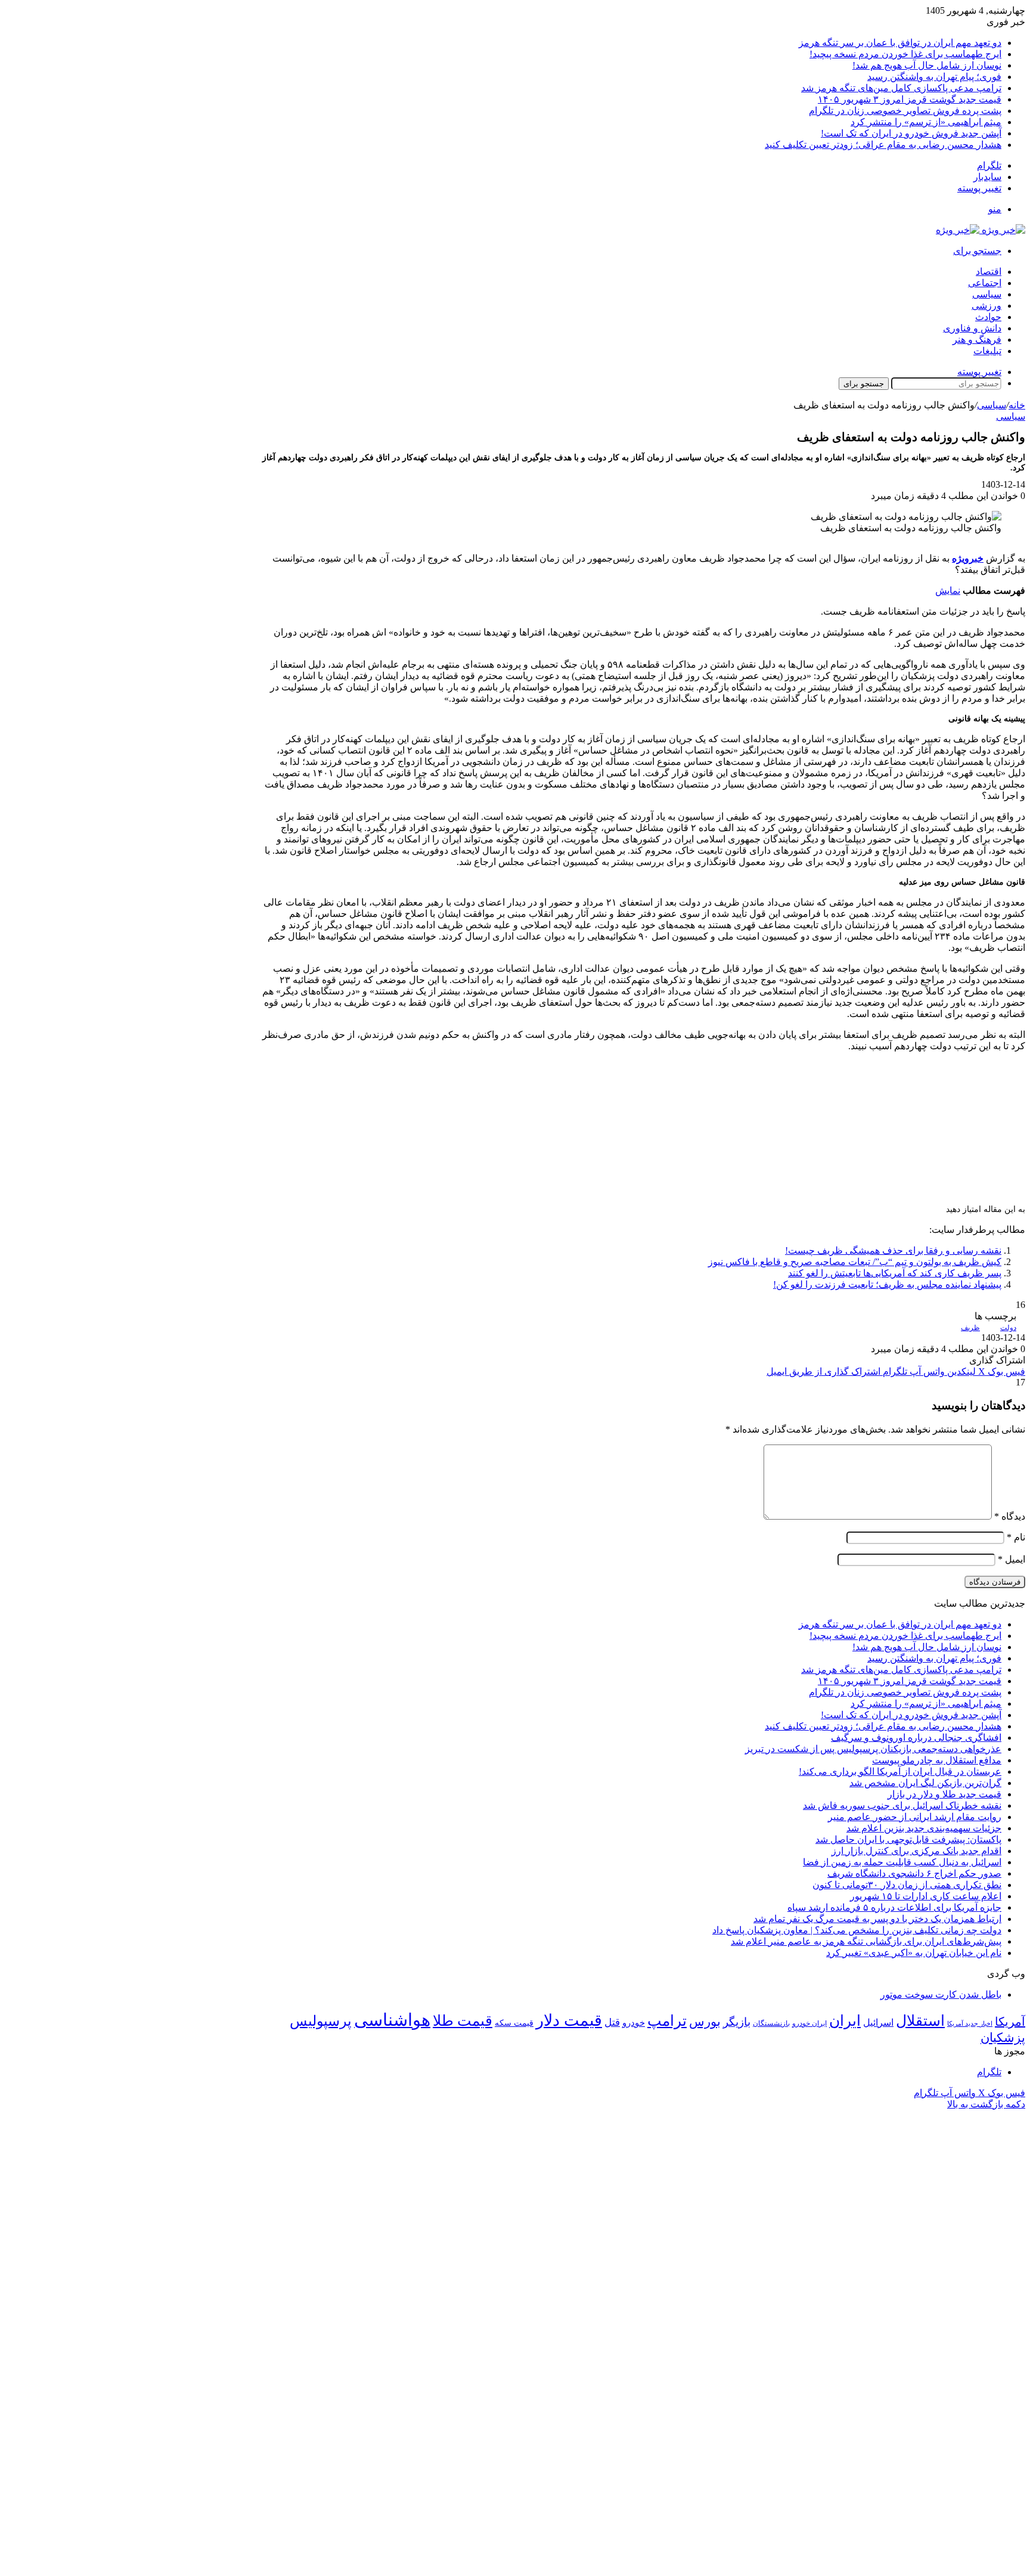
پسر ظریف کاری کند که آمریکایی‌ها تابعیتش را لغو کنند (895, 1273)
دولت (1008, 1328)
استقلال (920, 2021)
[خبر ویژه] (981, 230)
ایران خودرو (809, 2023)
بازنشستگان (771, 2023)
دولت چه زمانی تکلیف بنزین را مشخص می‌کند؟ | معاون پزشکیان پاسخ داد (857, 1930)
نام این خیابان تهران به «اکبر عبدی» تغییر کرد (914, 1953)
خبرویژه (968, 558)
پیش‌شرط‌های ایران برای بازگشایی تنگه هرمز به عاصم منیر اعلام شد (866, 1941)
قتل (612, 2022)
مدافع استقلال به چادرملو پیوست (937, 1760)
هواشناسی (392, 2020)
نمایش (948, 590)
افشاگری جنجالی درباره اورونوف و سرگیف (916, 1738)
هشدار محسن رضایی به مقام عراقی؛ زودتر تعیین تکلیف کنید (883, 145)
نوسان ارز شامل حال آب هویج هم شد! (927, 65)
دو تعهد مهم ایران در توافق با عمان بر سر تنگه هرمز (900, 43)
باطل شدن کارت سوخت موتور (941, 1994)
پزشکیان (1003, 2038)
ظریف (970, 1328)
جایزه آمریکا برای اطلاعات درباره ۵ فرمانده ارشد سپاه (894, 1907)
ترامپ (667, 2021)
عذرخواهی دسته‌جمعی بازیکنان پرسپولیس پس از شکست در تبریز (873, 1749)
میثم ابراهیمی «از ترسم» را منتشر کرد (926, 122)
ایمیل (1012, 1559)
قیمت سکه (514, 2023)
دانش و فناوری (972, 328)
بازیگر (737, 2022)
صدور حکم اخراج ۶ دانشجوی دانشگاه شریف (914, 1873)
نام (1016, 1537)
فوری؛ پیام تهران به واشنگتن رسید (934, 77)
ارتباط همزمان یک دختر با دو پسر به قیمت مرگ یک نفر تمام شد (877, 1919)
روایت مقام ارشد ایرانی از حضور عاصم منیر (915, 1817)
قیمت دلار (569, 2020)
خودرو (634, 2022)
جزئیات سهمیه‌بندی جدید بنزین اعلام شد (924, 1828)
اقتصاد (989, 272)
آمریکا (1010, 2022)
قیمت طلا (463, 2021)
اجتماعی (985, 283)
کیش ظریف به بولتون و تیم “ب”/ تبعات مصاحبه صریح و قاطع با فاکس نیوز (855, 1262)
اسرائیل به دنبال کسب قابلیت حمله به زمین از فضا (902, 1862)
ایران (845, 2021)
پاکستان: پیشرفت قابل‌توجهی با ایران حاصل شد (908, 1839)
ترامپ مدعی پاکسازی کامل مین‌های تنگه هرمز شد (901, 88)
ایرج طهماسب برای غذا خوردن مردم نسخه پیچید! (905, 54)
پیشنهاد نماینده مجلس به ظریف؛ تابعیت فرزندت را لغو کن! (887, 1284)
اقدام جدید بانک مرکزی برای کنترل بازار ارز (916, 1851)
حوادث (988, 317)
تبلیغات (987, 351)
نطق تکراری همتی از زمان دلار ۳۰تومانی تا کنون (907, 1885)
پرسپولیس (321, 2021)
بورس (705, 2022)
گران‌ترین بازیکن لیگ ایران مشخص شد (925, 1783)
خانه (1017, 405)
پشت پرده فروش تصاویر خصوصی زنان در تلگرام (905, 111)
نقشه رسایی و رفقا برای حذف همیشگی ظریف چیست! (893, 1250)
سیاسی (987, 294)
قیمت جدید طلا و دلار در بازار (944, 1794)
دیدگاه (1010, 1516)
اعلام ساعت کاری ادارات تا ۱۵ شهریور (926, 1896)
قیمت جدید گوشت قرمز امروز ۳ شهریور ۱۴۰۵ (910, 99)
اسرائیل (878, 2022)
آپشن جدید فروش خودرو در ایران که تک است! (911, 133)
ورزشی (986, 306)
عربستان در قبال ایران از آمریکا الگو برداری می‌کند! (900, 1771)
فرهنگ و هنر (977, 340)
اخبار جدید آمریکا (970, 2024)
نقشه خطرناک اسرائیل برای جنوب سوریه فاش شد (902, 1805)
